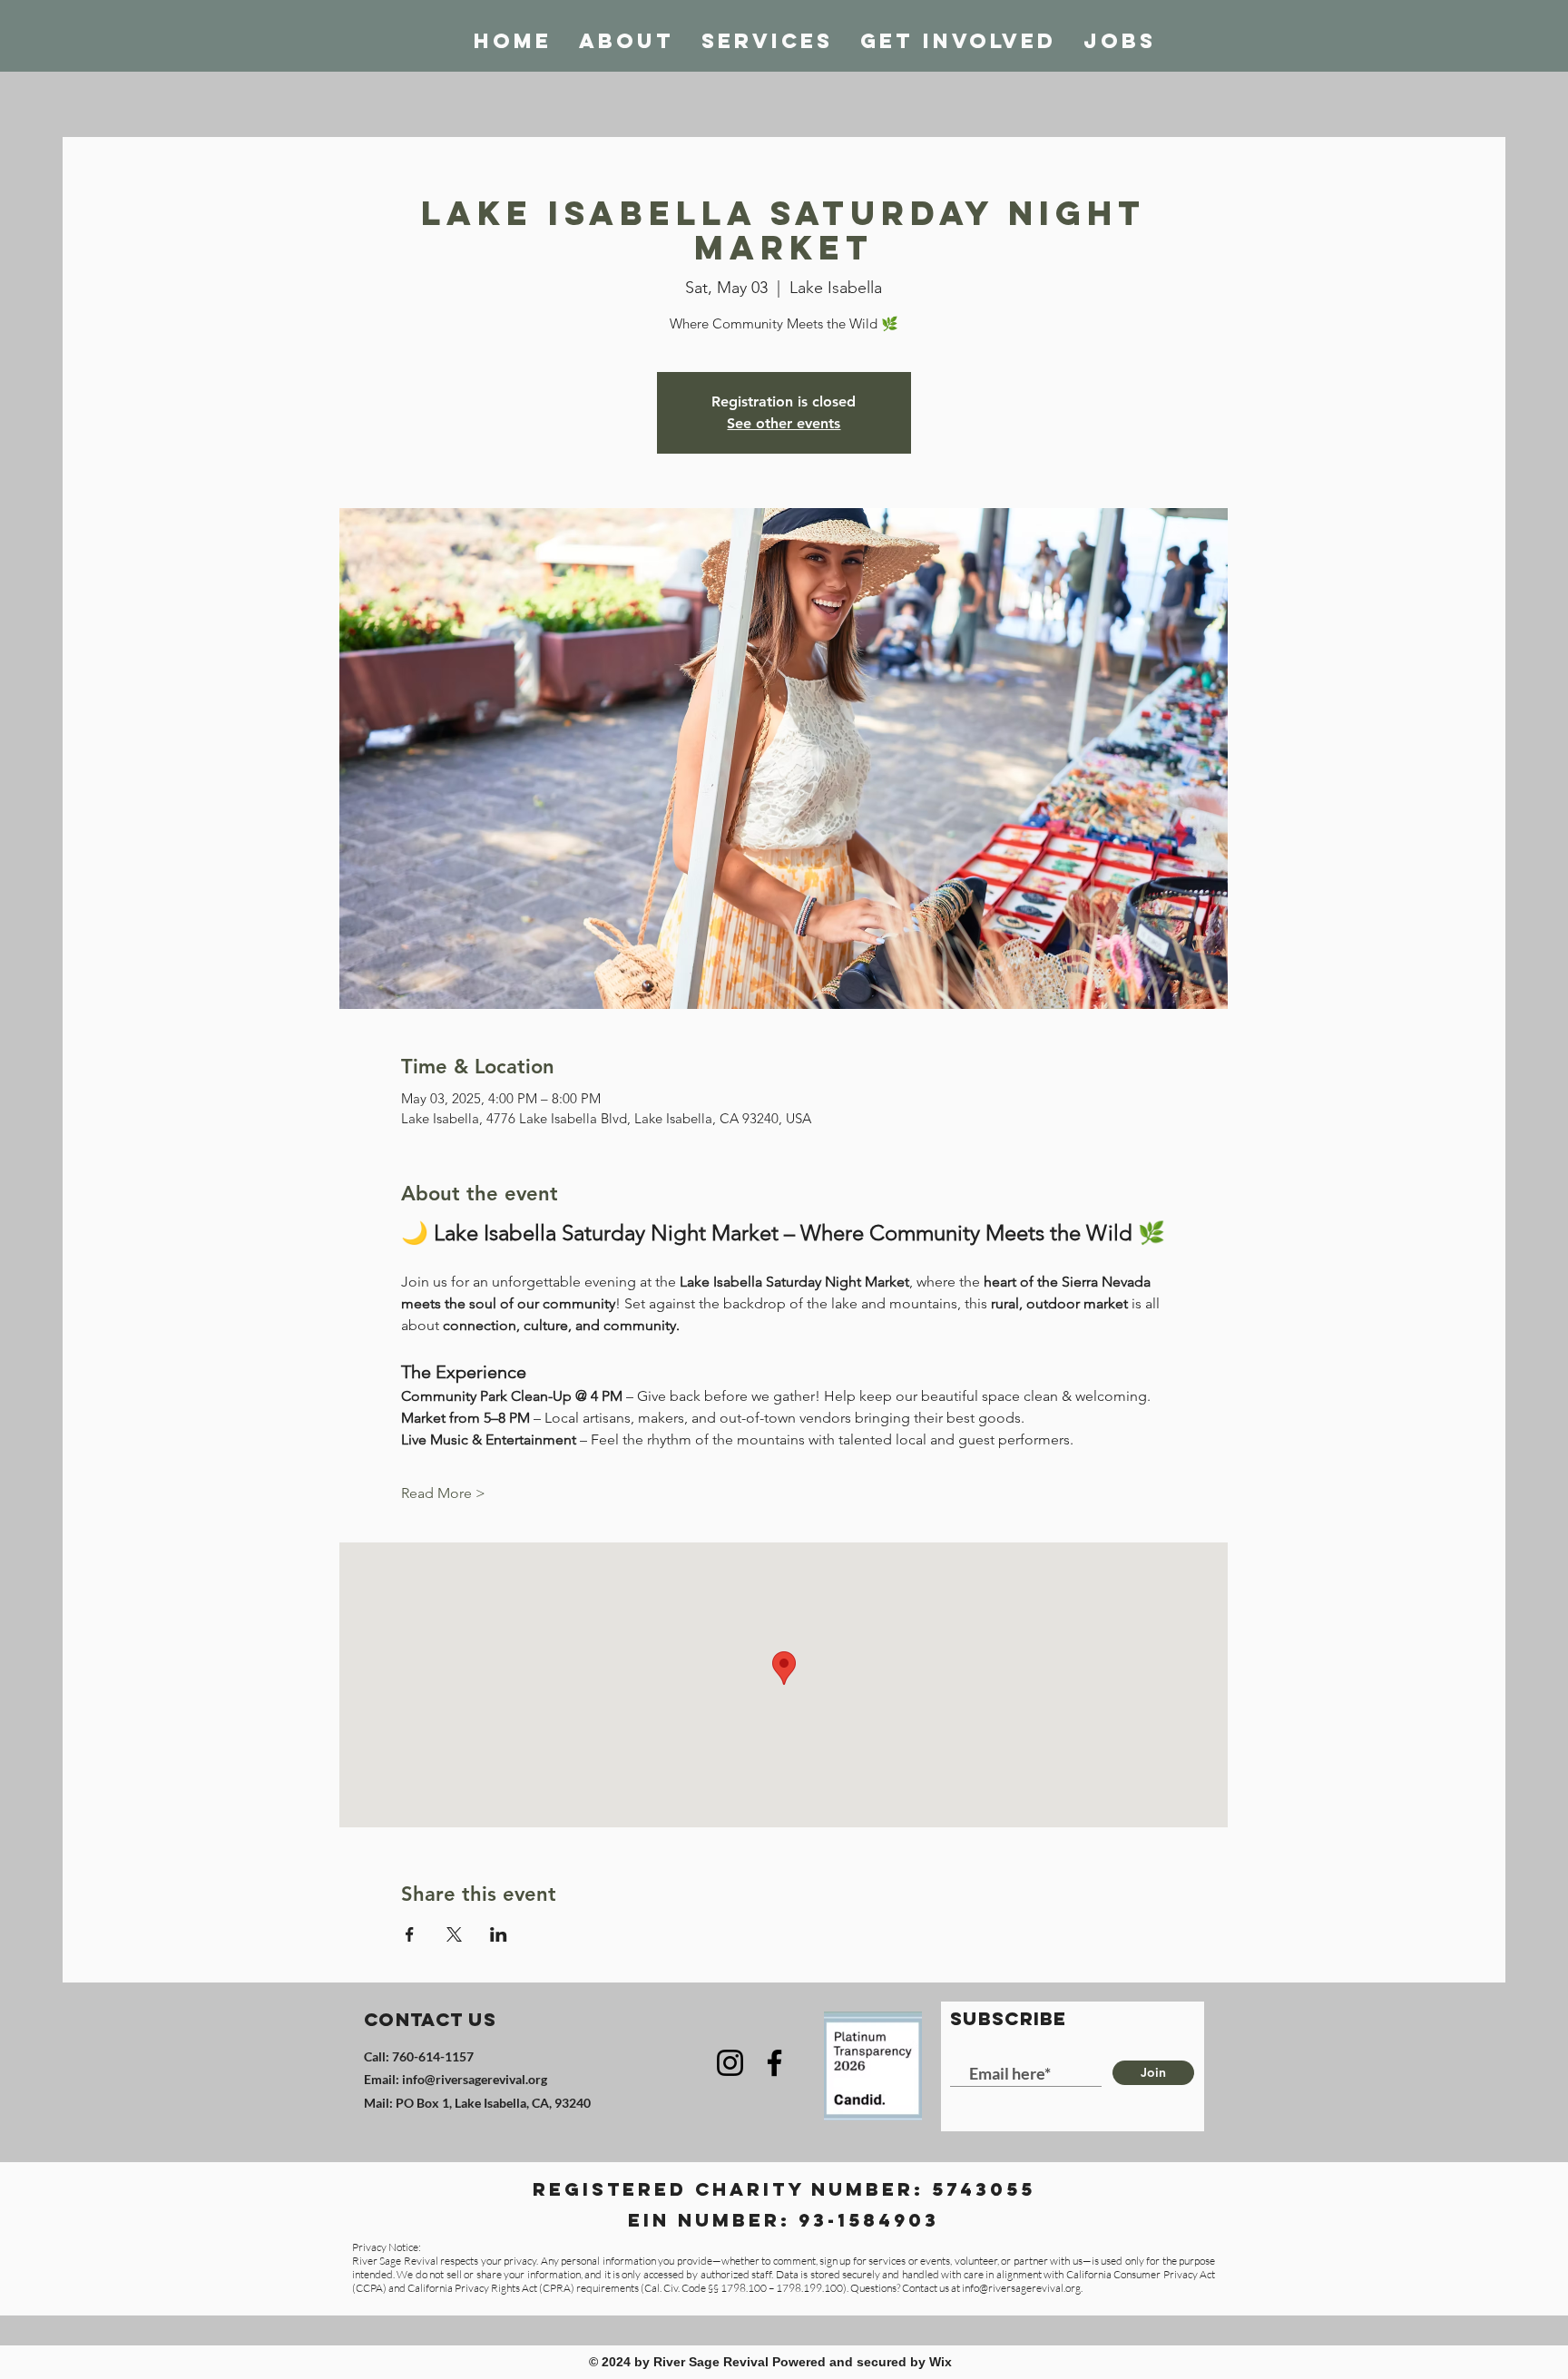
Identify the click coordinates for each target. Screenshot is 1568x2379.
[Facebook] (774, 2063)
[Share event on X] (454, 1934)
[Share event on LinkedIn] (499, 1934)
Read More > (443, 1493)
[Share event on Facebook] (410, 1934)
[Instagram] (730, 2063)
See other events (784, 423)
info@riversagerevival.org (475, 2079)
